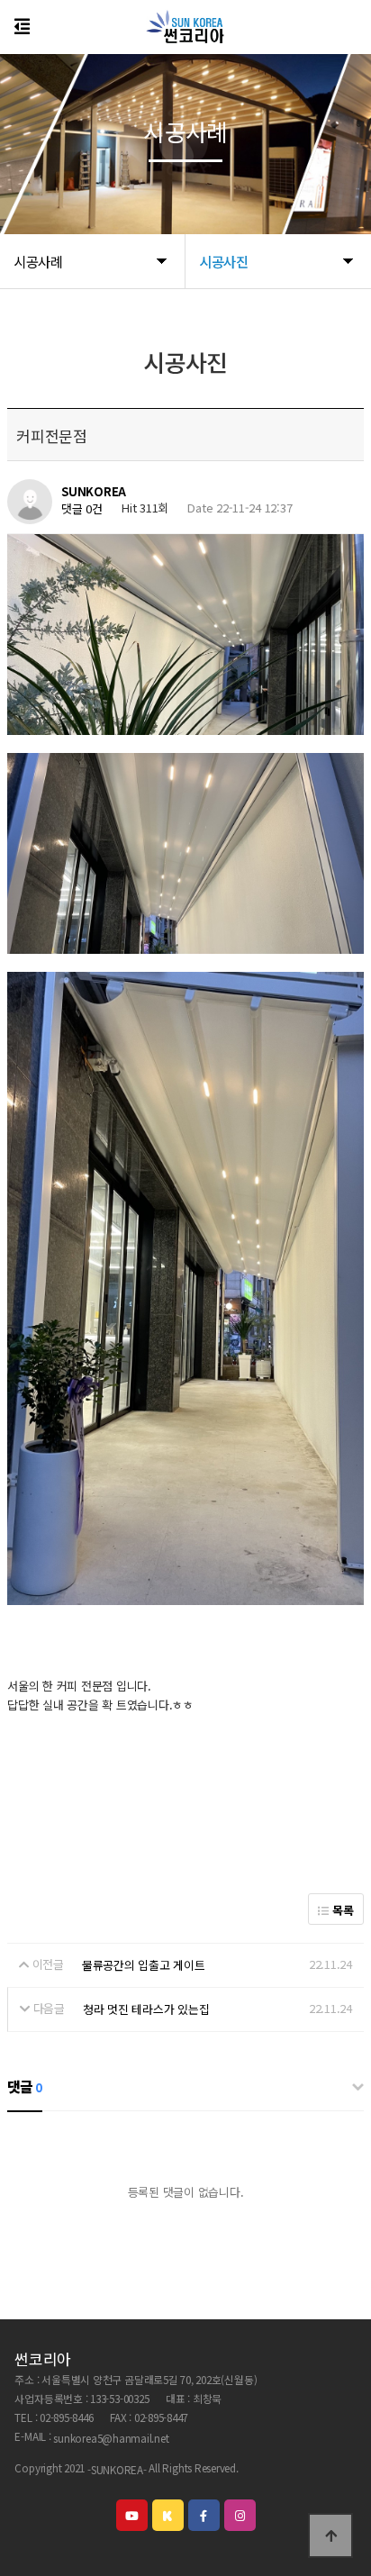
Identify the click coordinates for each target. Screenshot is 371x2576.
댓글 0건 (82, 509)
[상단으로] (330, 2535)
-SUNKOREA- (117, 2469)
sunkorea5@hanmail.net (111, 2438)
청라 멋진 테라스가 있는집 (146, 2009)
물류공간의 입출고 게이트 (144, 1965)
